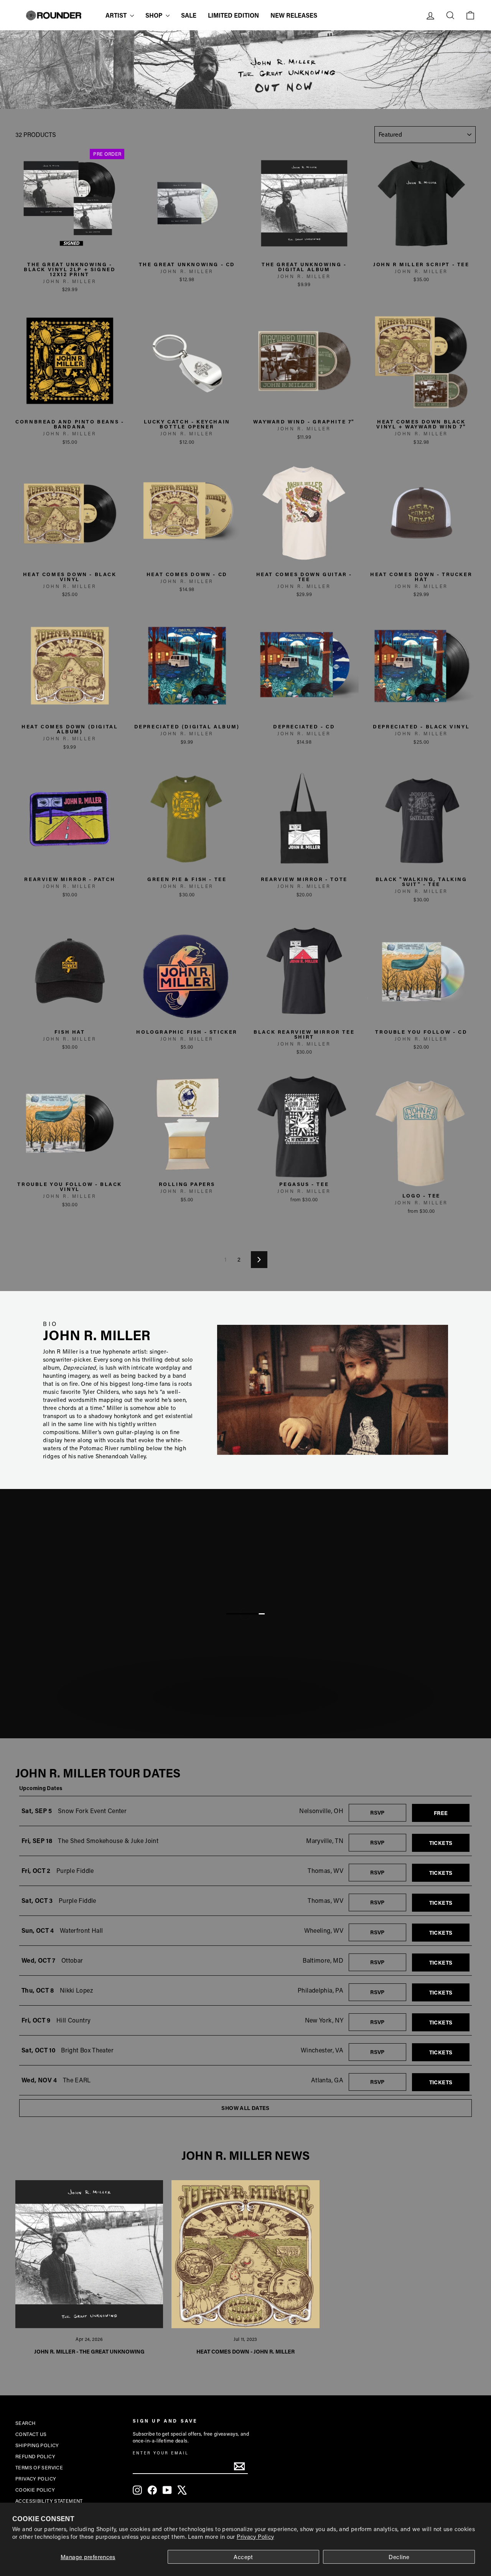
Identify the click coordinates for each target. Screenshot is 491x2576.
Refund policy (35, 2456)
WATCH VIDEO (250, 1716)
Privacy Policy (255, 2536)
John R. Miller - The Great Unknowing (89, 2351)
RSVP (388, 1812)
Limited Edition (233, 15)
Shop (155, 15)
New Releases (294, 15)
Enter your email (161, 2453)
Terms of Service (39, 2467)
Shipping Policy (37, 2445)
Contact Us (31, 2434)
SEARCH (25, 2423)
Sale (189, 15)
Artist (117, 15)
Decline (399, 2557)
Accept (243, 2557)
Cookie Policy (35, 2490)
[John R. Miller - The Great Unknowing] (89, 2254)
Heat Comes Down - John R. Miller (245, 2351)
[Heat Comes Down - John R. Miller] (245, 2254)
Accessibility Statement (49, 2501)
